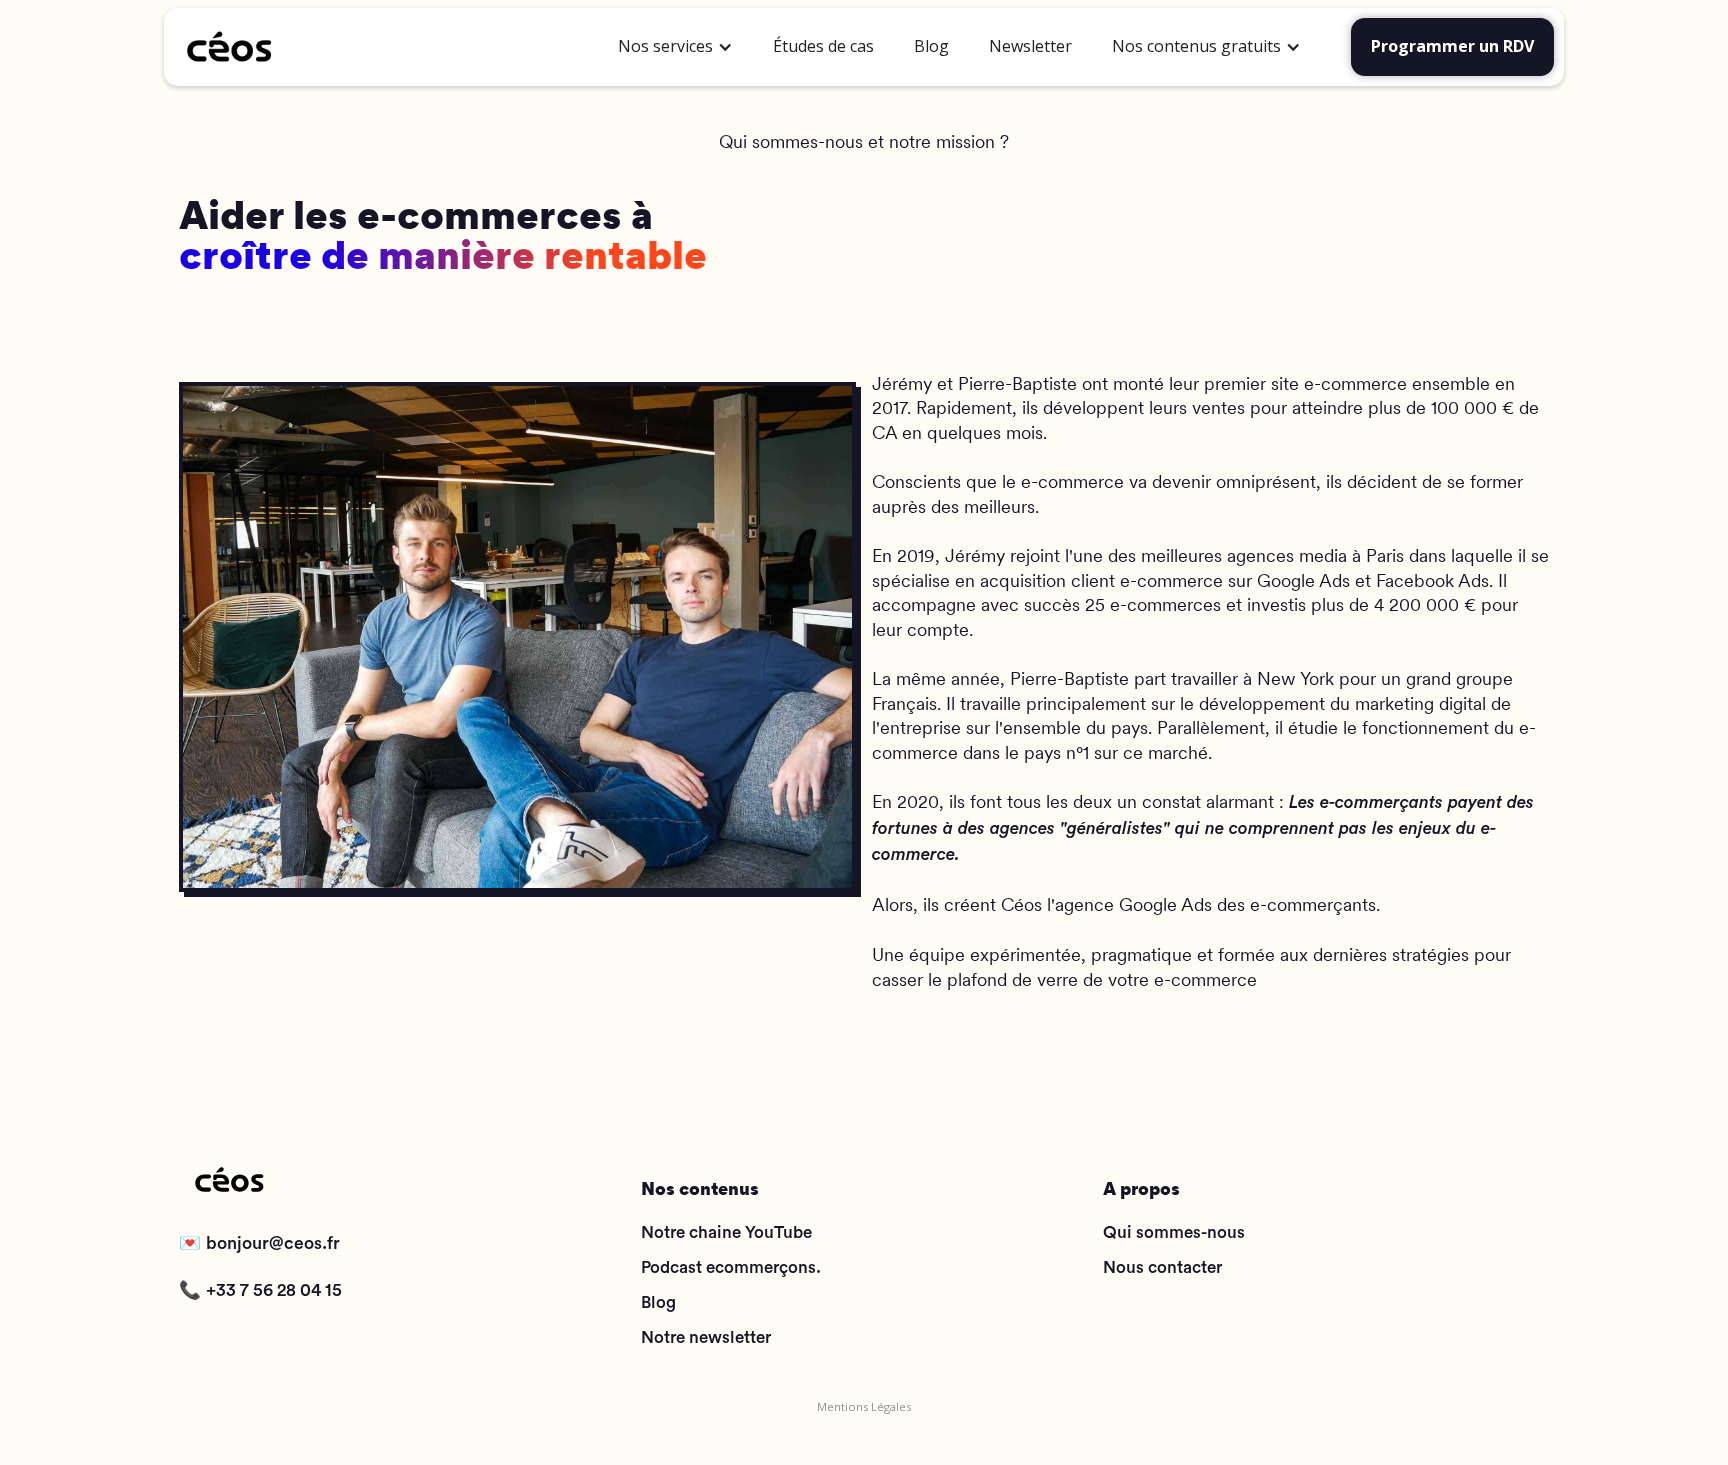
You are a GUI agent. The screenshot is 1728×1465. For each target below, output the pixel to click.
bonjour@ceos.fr (273, 1243)
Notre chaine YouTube (726, 1232)
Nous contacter (1162, 1267)
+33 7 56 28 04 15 (274, 1290)
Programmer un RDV (1452, 46)
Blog (931, 46)
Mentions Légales (864, 1406)
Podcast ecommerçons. (731, 1267)
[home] (391, 46)
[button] (675, 47)
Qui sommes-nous (1174, 1232)
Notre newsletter (706, 1337)
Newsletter (1030, 46)
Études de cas (823, 46)
